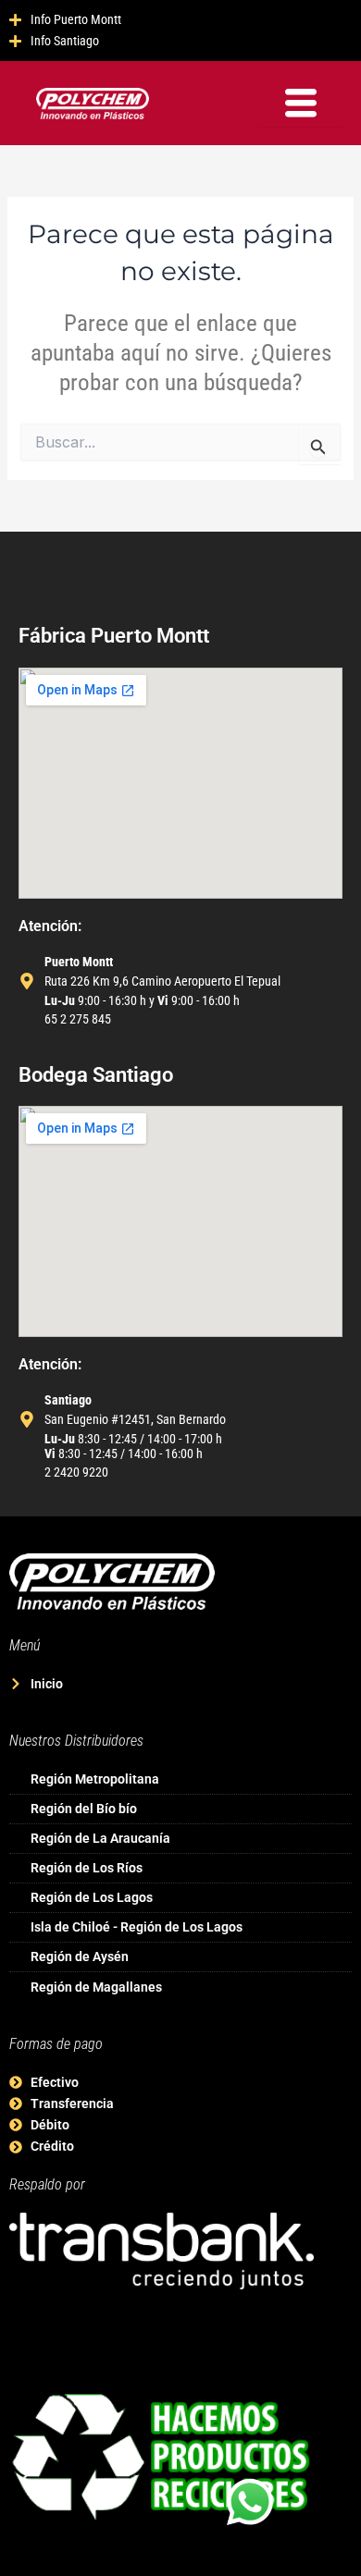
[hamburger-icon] (300, 103)
